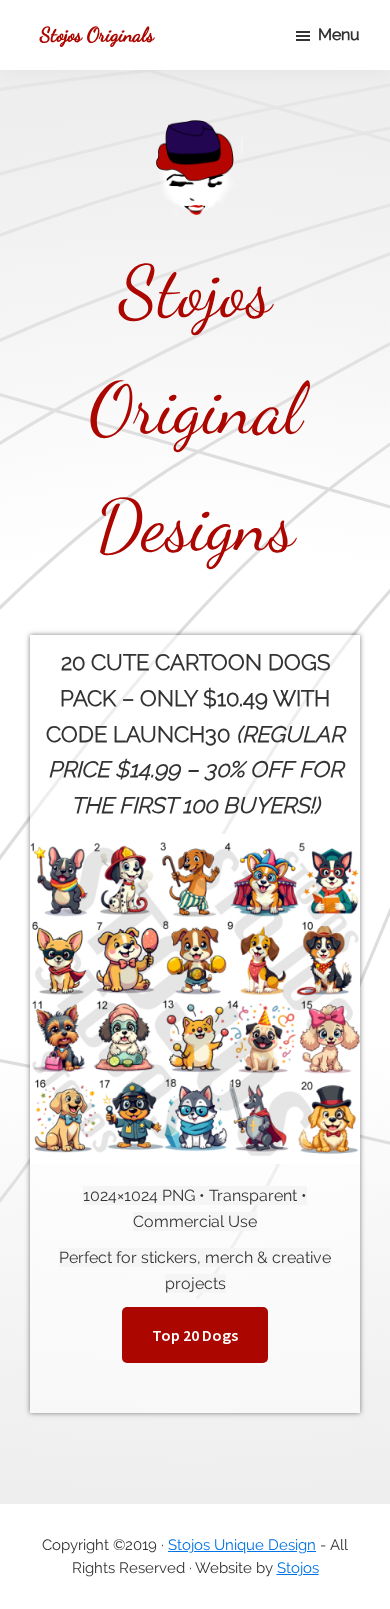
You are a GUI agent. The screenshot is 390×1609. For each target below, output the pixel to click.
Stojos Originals (97, 35)
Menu (339, 34)
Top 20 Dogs (195, 1335)
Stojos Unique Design (242, 1545)
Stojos (298, 1568)
